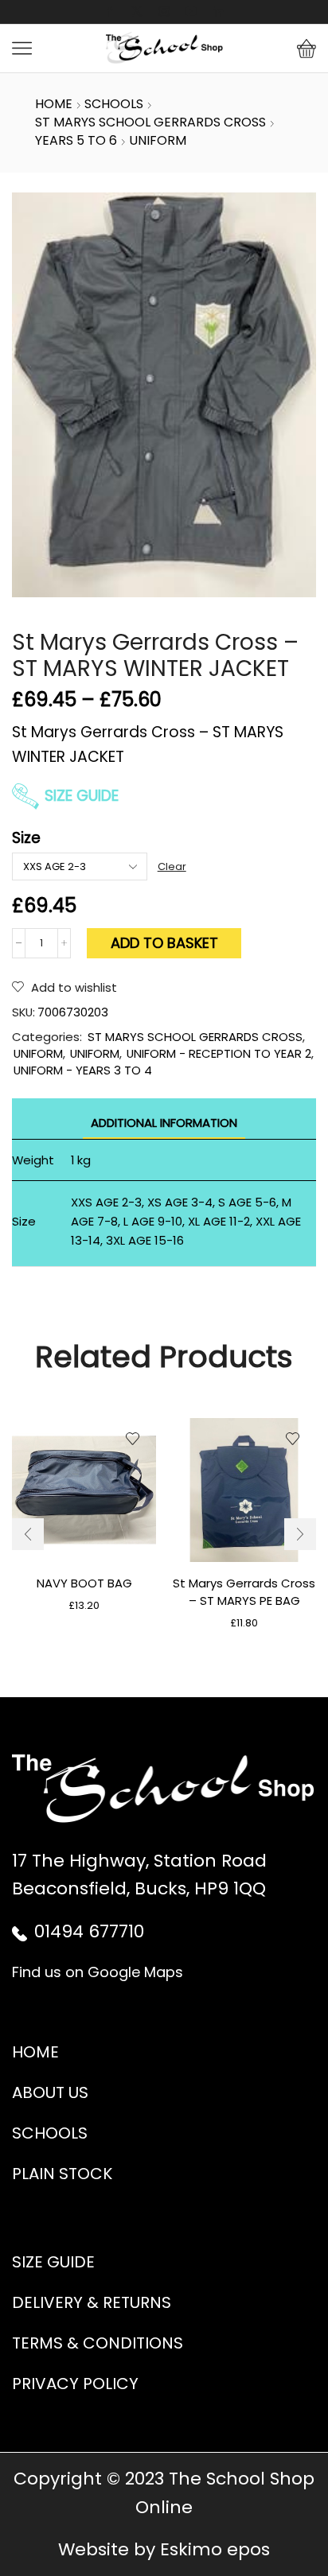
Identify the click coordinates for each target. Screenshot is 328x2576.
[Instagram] (164, 12)
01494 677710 (89, 1931)
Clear (172, 867)
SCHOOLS (114, 104)
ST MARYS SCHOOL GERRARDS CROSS (150, 122)
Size (26, 838)
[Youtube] (191, 12)
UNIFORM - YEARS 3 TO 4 (83, 1070)
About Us (50, 2092)
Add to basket (164, 943)
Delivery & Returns (92, 2302)
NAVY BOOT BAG (84, 1583)
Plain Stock (62, 2174)
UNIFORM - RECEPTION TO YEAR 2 (219, 1053)
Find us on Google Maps (98, 1972)
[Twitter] (137, 12)
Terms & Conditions (98, 2343)
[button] (28, 1534)
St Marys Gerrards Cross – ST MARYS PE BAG (244, 1592)
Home (54, 104)
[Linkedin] (218, 12)
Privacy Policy (75, 2384)
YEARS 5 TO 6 (76, 141)
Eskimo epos (215, 2549)
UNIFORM (158, 141)
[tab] (164, 1123)
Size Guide (82, 796)
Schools (50, 2133)
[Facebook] (110, 12)
